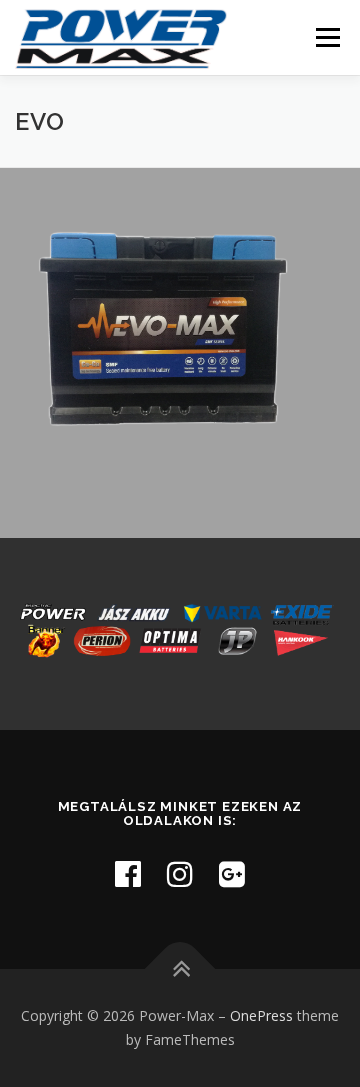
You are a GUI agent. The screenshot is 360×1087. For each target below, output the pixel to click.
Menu (326, 37)
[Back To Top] (180, 969)
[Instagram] (180, 873)
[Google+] (232, 873)
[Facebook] (128, 873)
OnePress (261, 1015)
